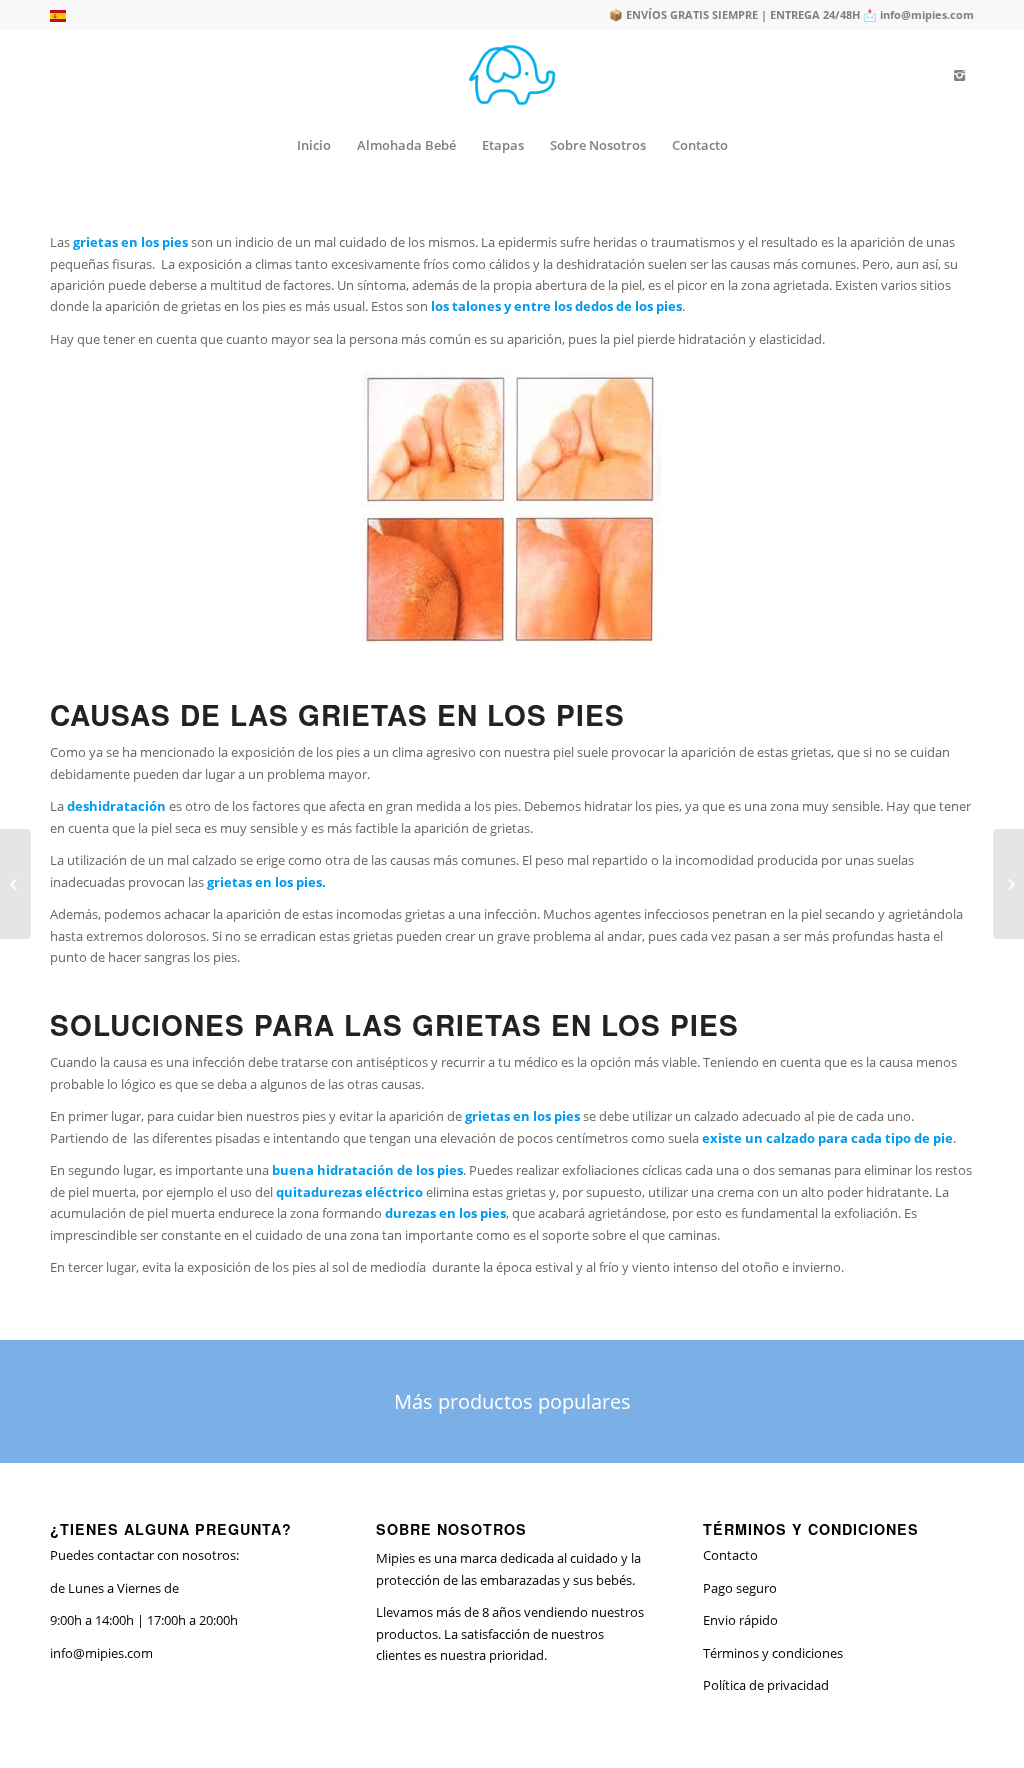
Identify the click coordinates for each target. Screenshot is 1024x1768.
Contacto (730, 1555)
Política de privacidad (766, 1685)
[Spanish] (58, 17)
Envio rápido (740, 1620)
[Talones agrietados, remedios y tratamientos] (1008, 884)
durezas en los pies (445, 1213)
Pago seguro (740, 1588)
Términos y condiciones (773, 1653)
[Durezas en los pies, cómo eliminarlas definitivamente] (15, 884)
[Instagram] (959, 75)
